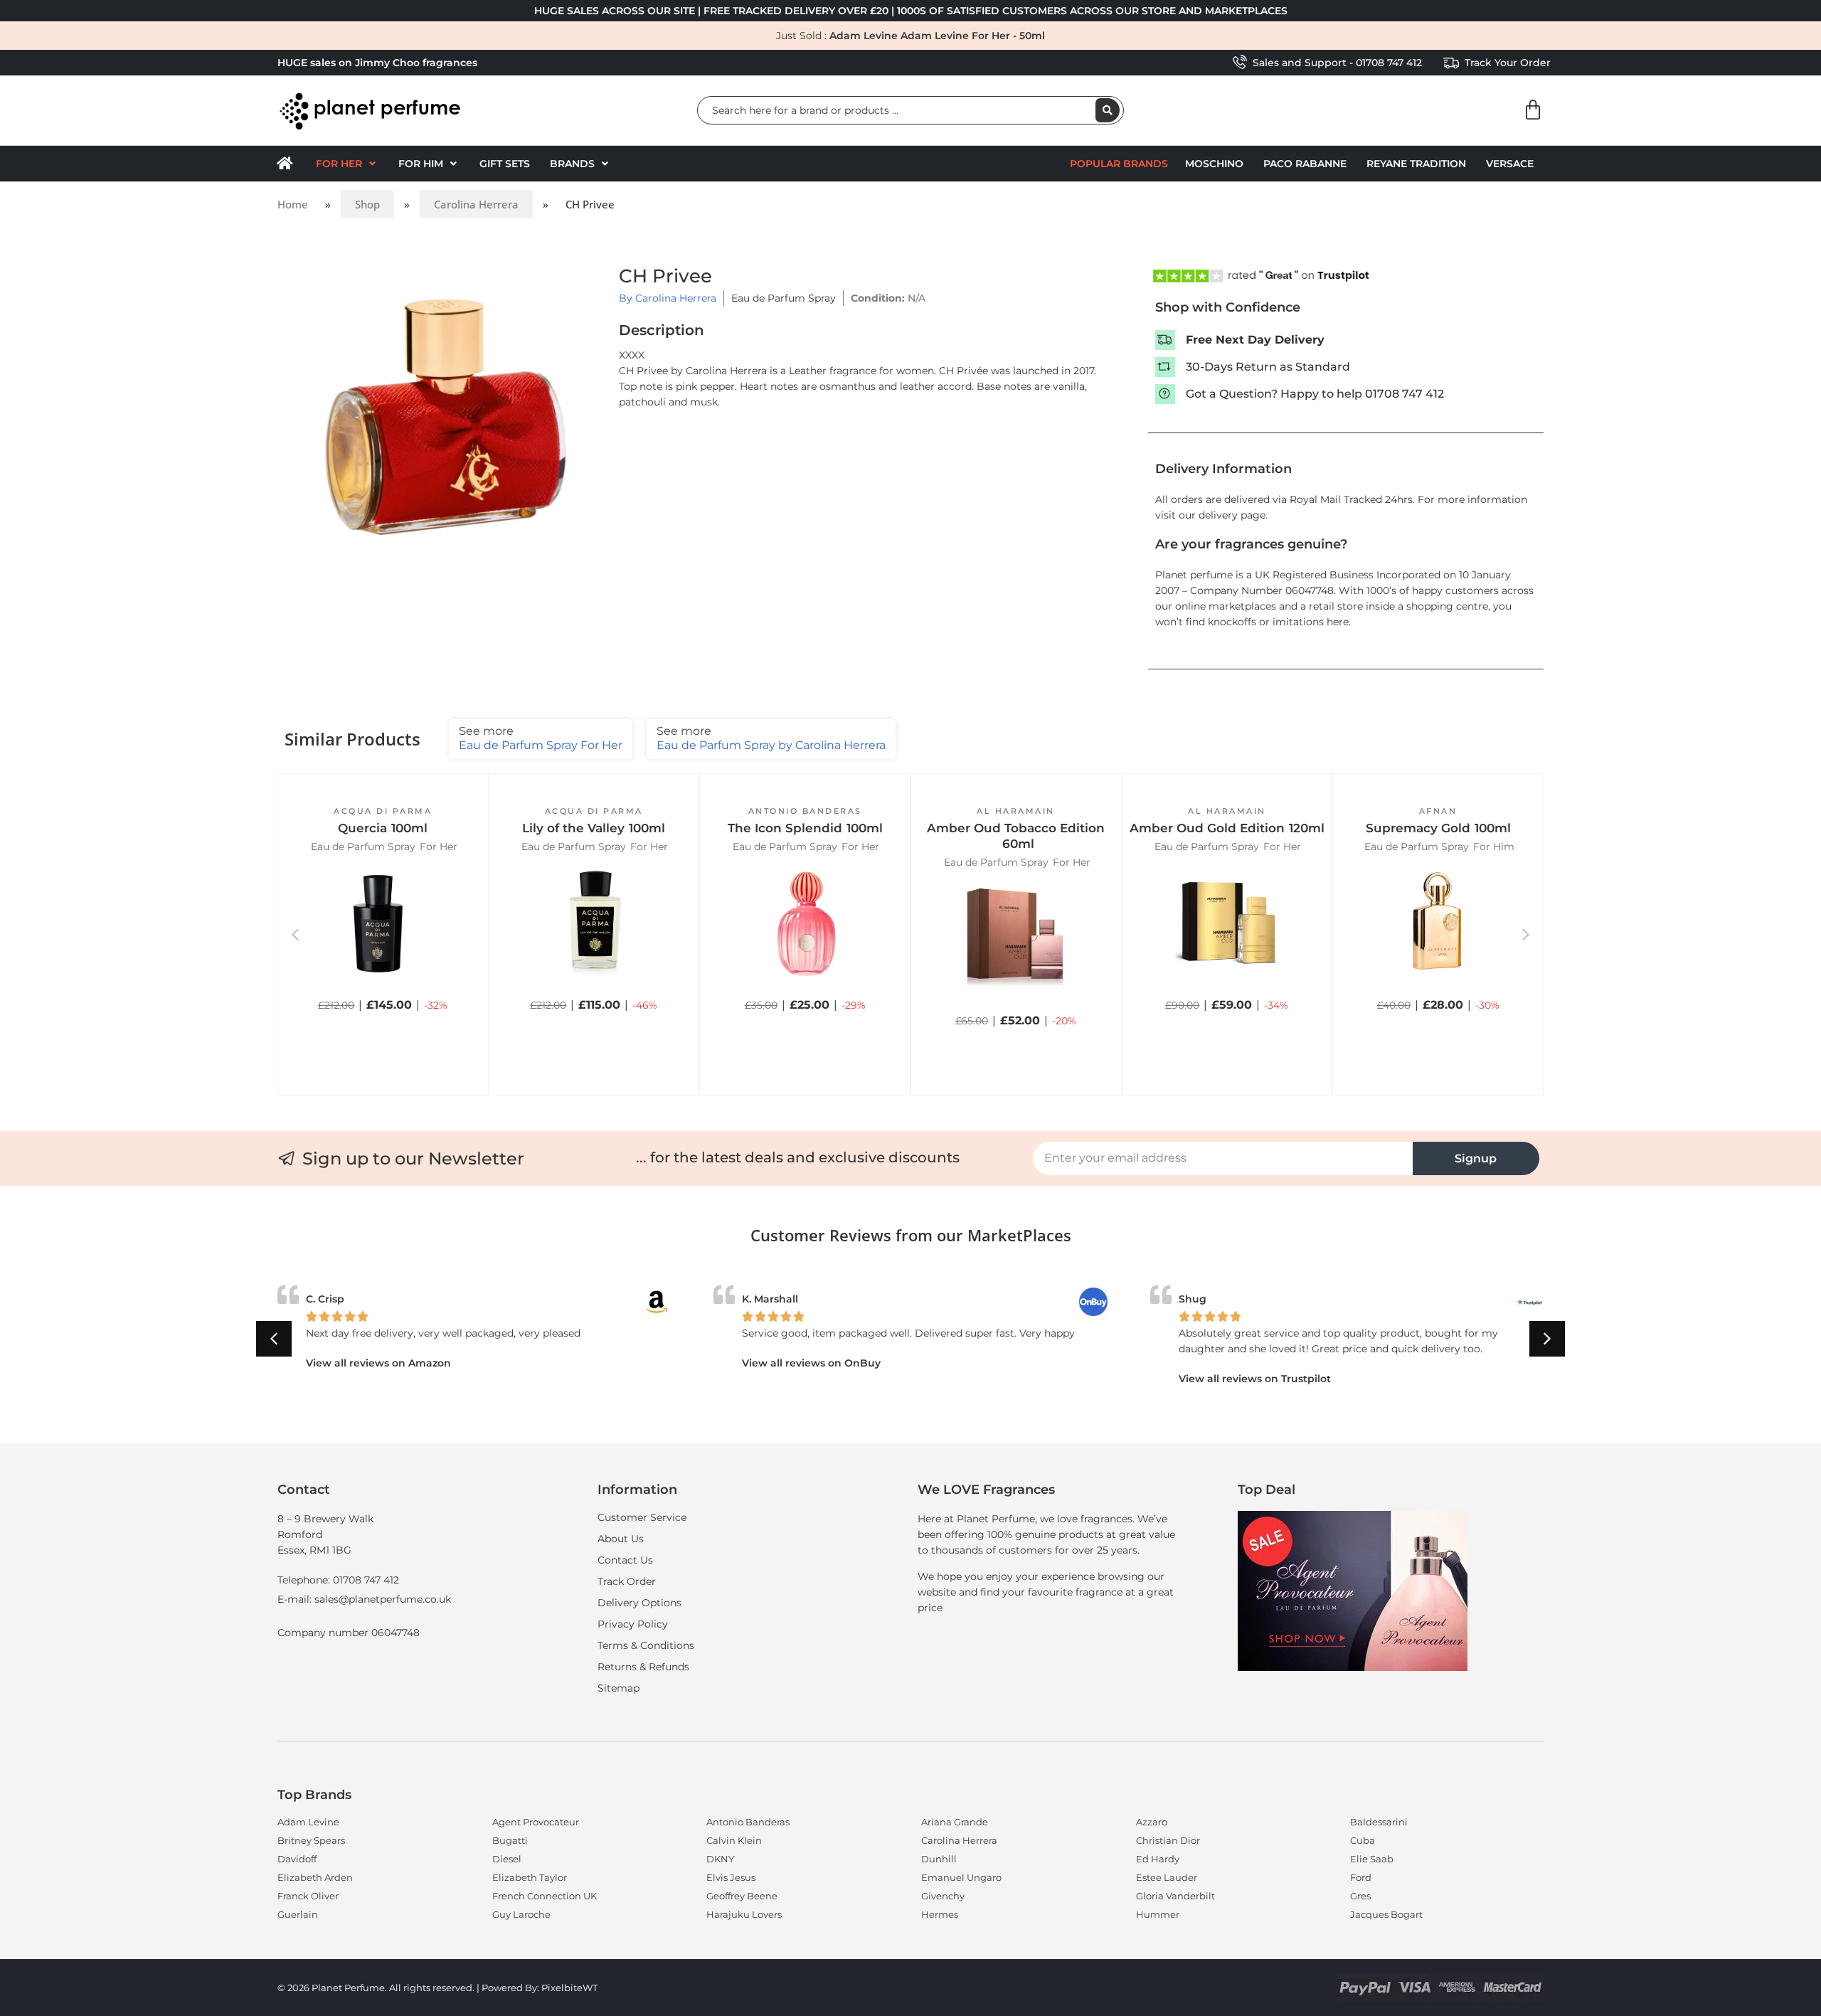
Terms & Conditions (646, 1645)
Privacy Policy (633, 1624)
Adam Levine (308, 1822)
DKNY (720, 1859)
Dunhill (939, 1859)
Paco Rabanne (1305, 164)
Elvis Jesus (731, 1877)
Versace (1510, 164)
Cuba (1363, 1840)
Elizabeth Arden (315, 1877)
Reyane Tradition (1416, 164)
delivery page (1232, 515)
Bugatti (510, 1840)
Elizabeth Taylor (530, 1877)
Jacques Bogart (1386, 1914)
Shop (367, 204)
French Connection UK (545, 1896)
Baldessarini (1379, 1822)
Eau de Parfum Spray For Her (541, 738)
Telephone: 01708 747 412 (338, 1580)
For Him (1494, 847)
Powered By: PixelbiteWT (540, 1988)
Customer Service (642, 1517)
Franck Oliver (308, 1896)
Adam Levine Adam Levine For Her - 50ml (937, 36)
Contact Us (625, 1560)
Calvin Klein (734, 1840)
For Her (439, 847)
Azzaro (1152, 1822)
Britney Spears (311, 1840)
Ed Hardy (1158, 1859)
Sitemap (618, 1688)
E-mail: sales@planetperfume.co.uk (364, 1599)
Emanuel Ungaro (961, 1877)
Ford (1361, 1877)
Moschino (1214, 164)
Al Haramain (1016, 811)
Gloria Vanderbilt (1175, 1896)
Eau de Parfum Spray (784, 298)
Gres (1360, 1896)
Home (293, 204)
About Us (621, 1539)
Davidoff (297, 1859)
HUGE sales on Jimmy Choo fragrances (377, 63)
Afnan (1438, 811)
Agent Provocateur (536, 1822)
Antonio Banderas (805, 811)
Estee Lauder (1167, 1877)
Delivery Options (639, 1603)
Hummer (1158, 1914)
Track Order (627, 1581)
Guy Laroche (521, 1914)
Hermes (940, 1914)
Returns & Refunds (643, 1667)
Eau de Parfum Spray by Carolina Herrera (771, 738)
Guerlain (298, 1914)
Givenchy (943, 1896)
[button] (347, 164)
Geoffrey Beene (742, 1896)
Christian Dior (1168, 1840)
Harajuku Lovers (744, 1914)
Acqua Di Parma (383, 811)
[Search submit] (1108, 110)
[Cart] (1533, 110)
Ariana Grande (955, 1822)
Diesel (507, 1859)
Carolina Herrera (476, 204)
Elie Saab (1372, 1859)
